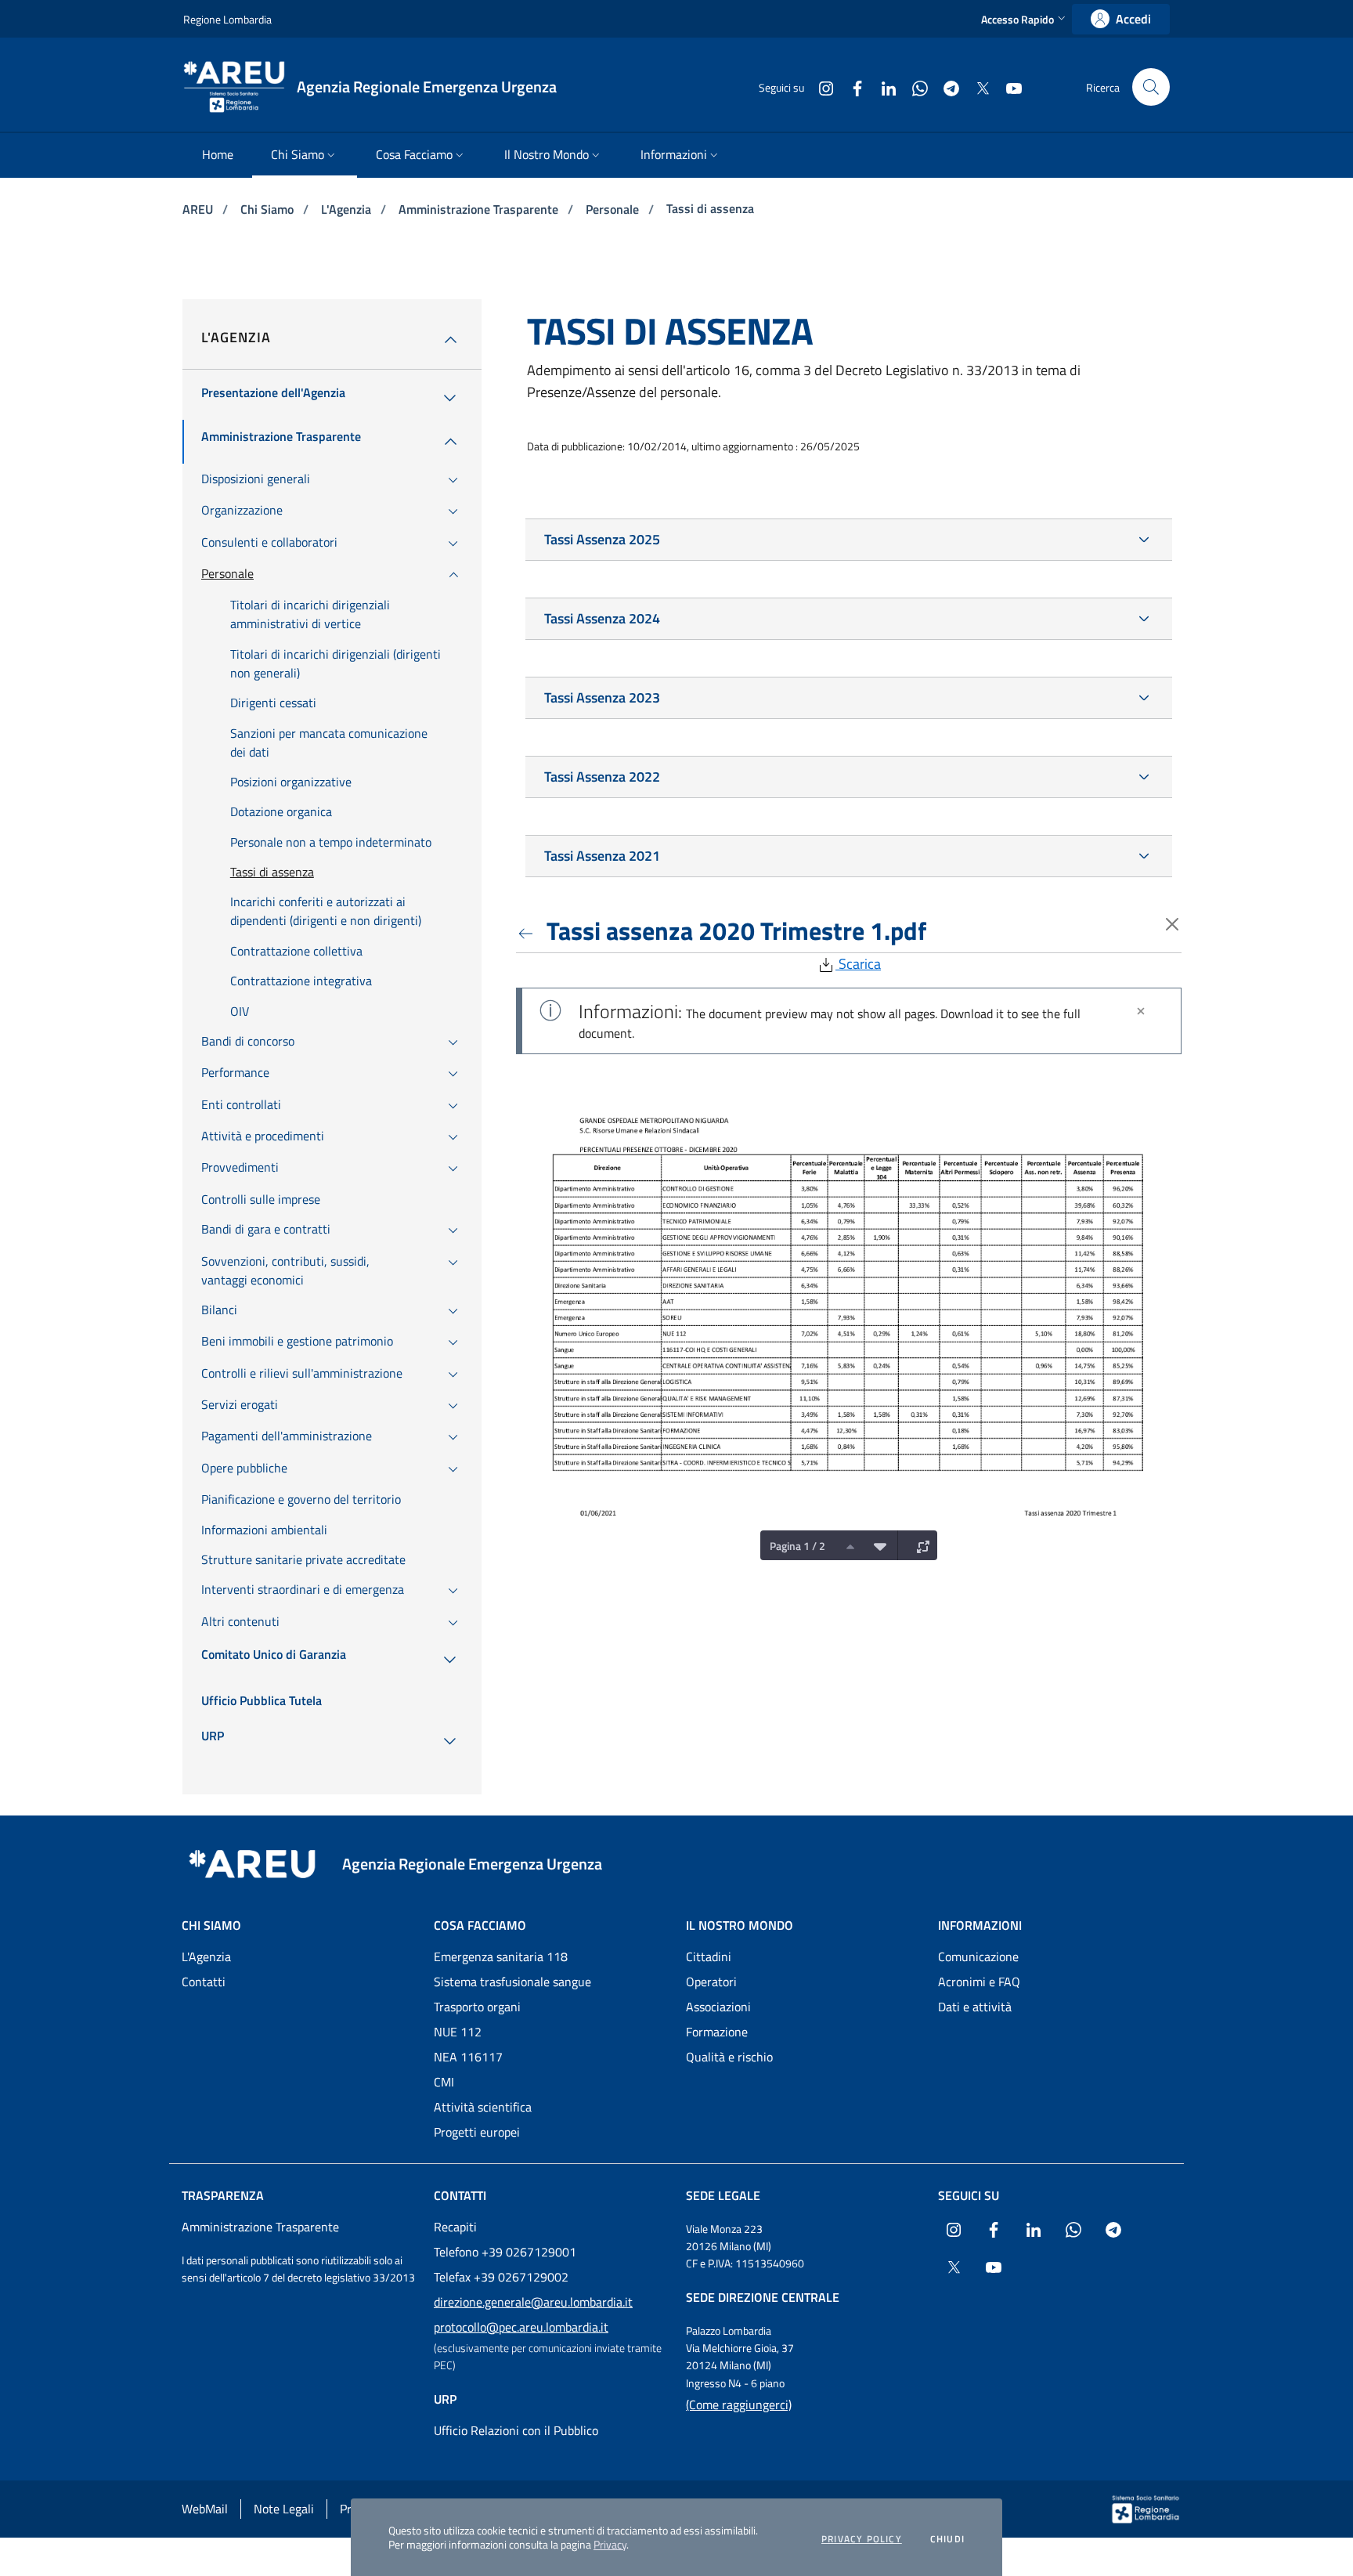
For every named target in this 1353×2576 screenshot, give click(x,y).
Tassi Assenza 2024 (602, 618)
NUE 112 (458, 2032)
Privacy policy (862, 2539)
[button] (1025, 19)
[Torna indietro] (529, 930)
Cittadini (709, 1956)
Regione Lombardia (227, 19)
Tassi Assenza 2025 (602, 539)
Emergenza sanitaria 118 (501, 1956)
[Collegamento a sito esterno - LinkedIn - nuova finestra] (882, 87)
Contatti (204, 1982)
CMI (444, 2082)
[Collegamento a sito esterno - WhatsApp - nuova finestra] (914, 87)
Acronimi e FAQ (979, 1982)
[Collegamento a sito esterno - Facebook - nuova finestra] (851, 87)
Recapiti (455, 2227)
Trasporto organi (477, 2007)
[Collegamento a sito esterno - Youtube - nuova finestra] (1008, 87)
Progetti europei (477, 2132)
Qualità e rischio (729, 2057)
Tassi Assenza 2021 (602, 856)
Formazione (717, 2032)
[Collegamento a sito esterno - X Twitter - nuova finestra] (976, 87)
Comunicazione (978, 1956)
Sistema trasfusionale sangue (512, 1982)
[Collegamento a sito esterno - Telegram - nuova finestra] (945, 87)
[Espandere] (919, 1545)
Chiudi (947, 2539)
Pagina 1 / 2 (797, 1546)
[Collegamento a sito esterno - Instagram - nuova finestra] (820, 87)
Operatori (711, 1982)
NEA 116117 (468, 2057)
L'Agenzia (348, 209)
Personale (614, 209)
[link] (1121, 19)
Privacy (610, 2544)
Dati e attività (975, 2007)
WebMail (205, 2509)
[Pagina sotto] (876, 1545)
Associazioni (718, 2007)
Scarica (858, 964)
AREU (199, 209)
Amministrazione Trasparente (480, 209)
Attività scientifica (483, 2107)
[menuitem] (218, 155)
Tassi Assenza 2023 (602, 697)
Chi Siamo (269, 209)
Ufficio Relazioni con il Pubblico (516, 2430)
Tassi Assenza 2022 (602, 777)
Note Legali (284, 2509)
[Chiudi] (1141, 1011)
